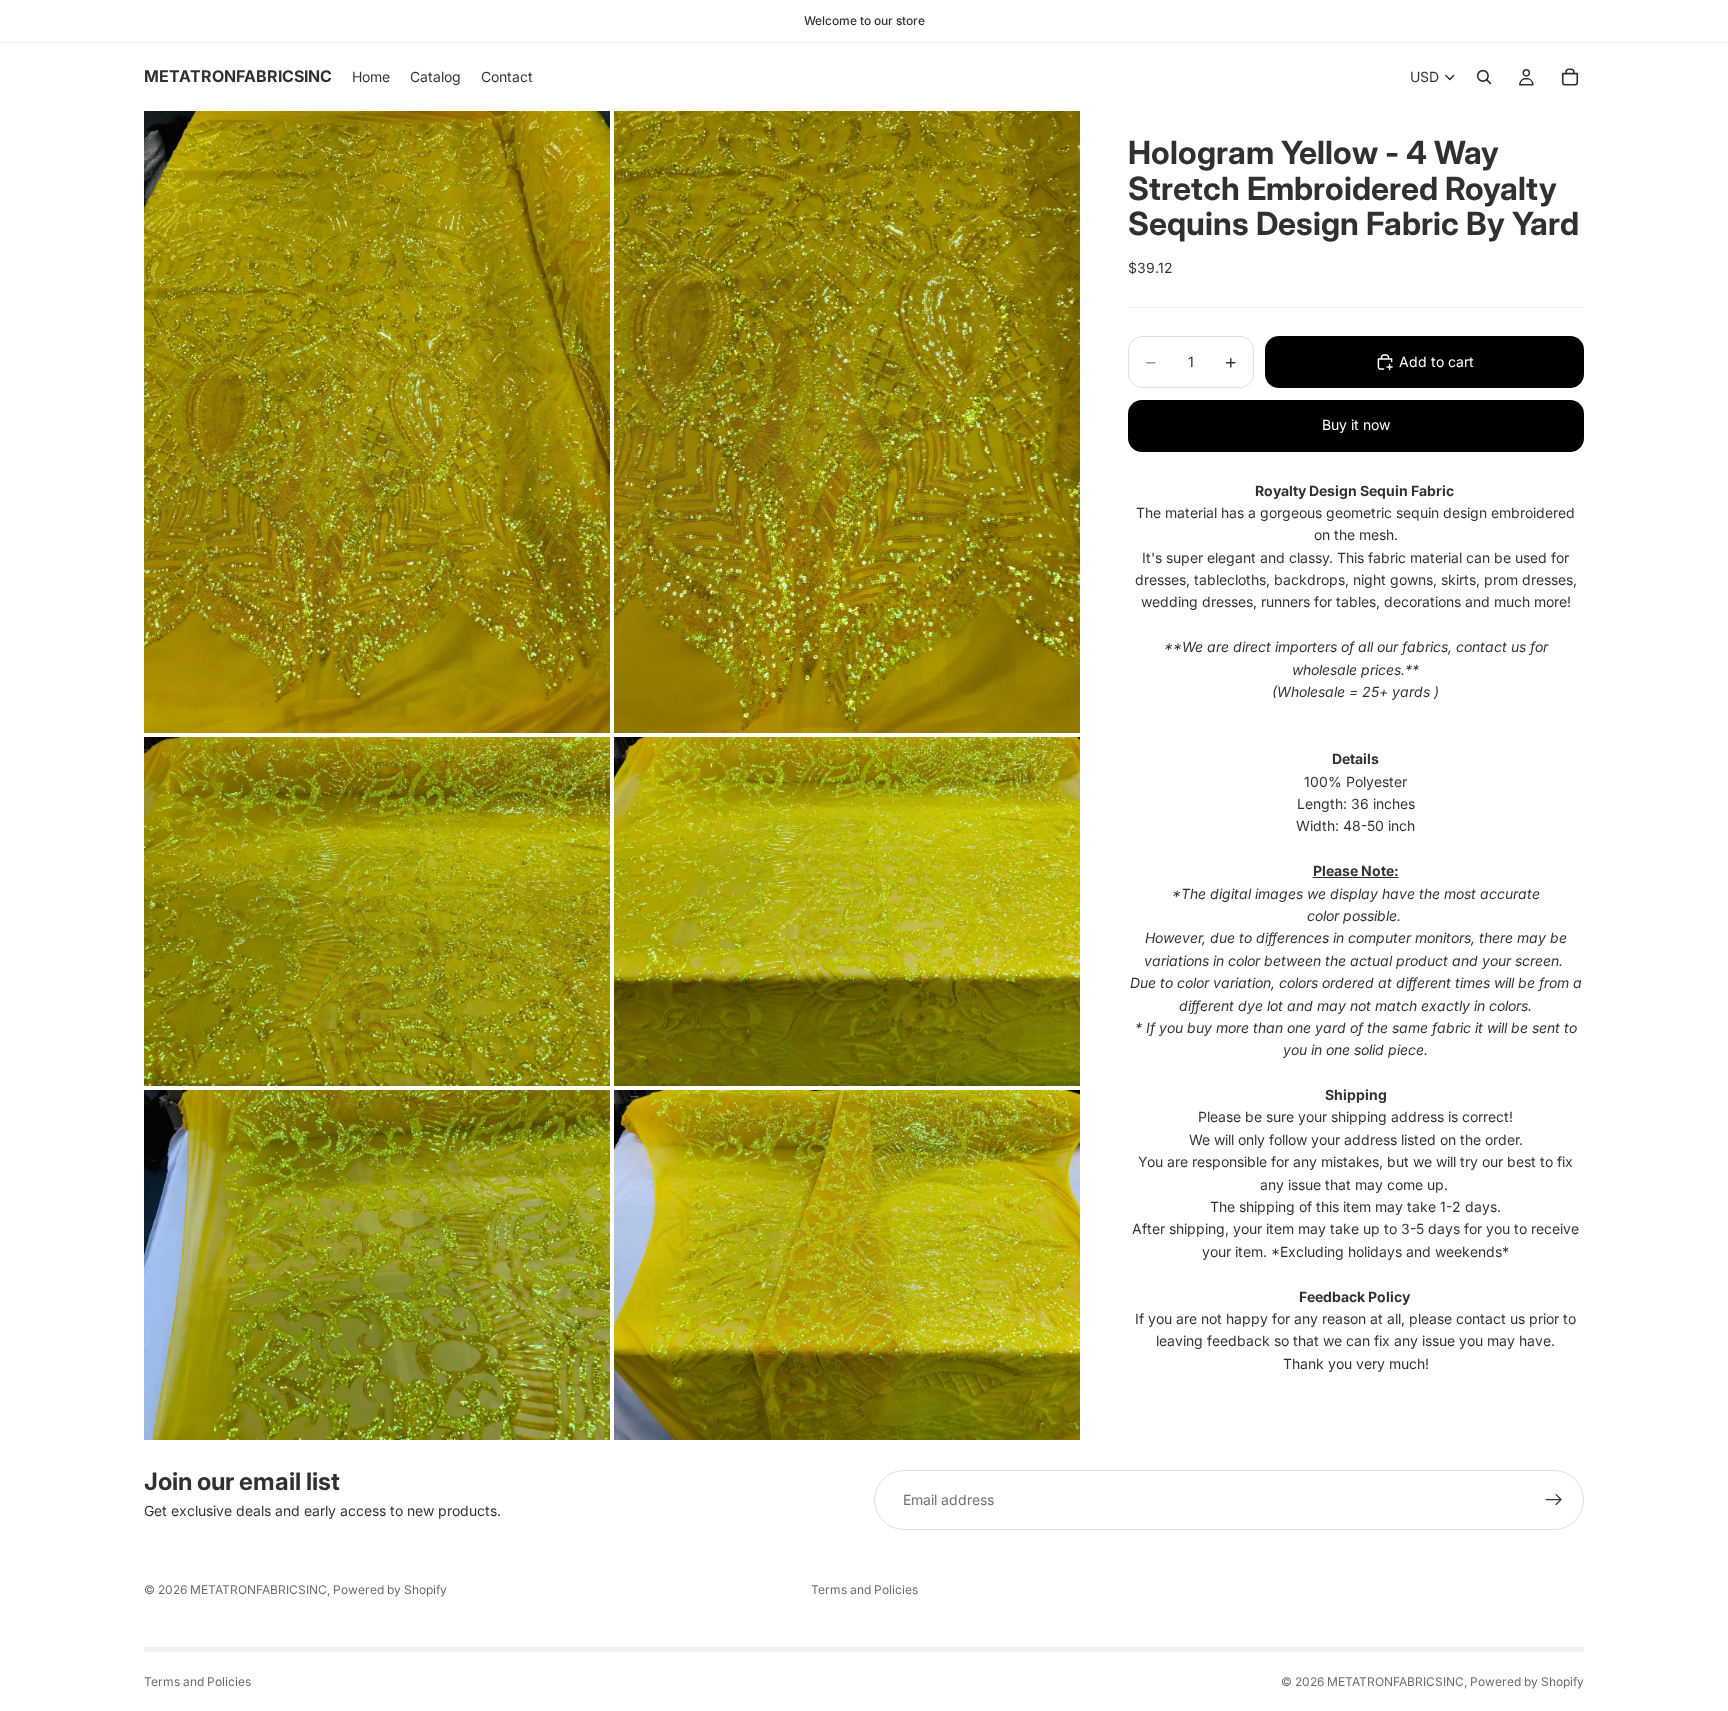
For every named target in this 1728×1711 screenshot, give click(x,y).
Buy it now (1356, 424)
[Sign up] (1554, 1500)
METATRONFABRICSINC (258, 1589)
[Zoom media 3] (377, 912)
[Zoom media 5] (377, 1265)
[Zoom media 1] (377, 421)
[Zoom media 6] (847, 1265)
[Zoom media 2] (847, 421)
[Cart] (1570, 77)
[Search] (1484, 77)
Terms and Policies (864, 1589)
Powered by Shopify (390, 1589)
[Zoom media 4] (847, 912)
